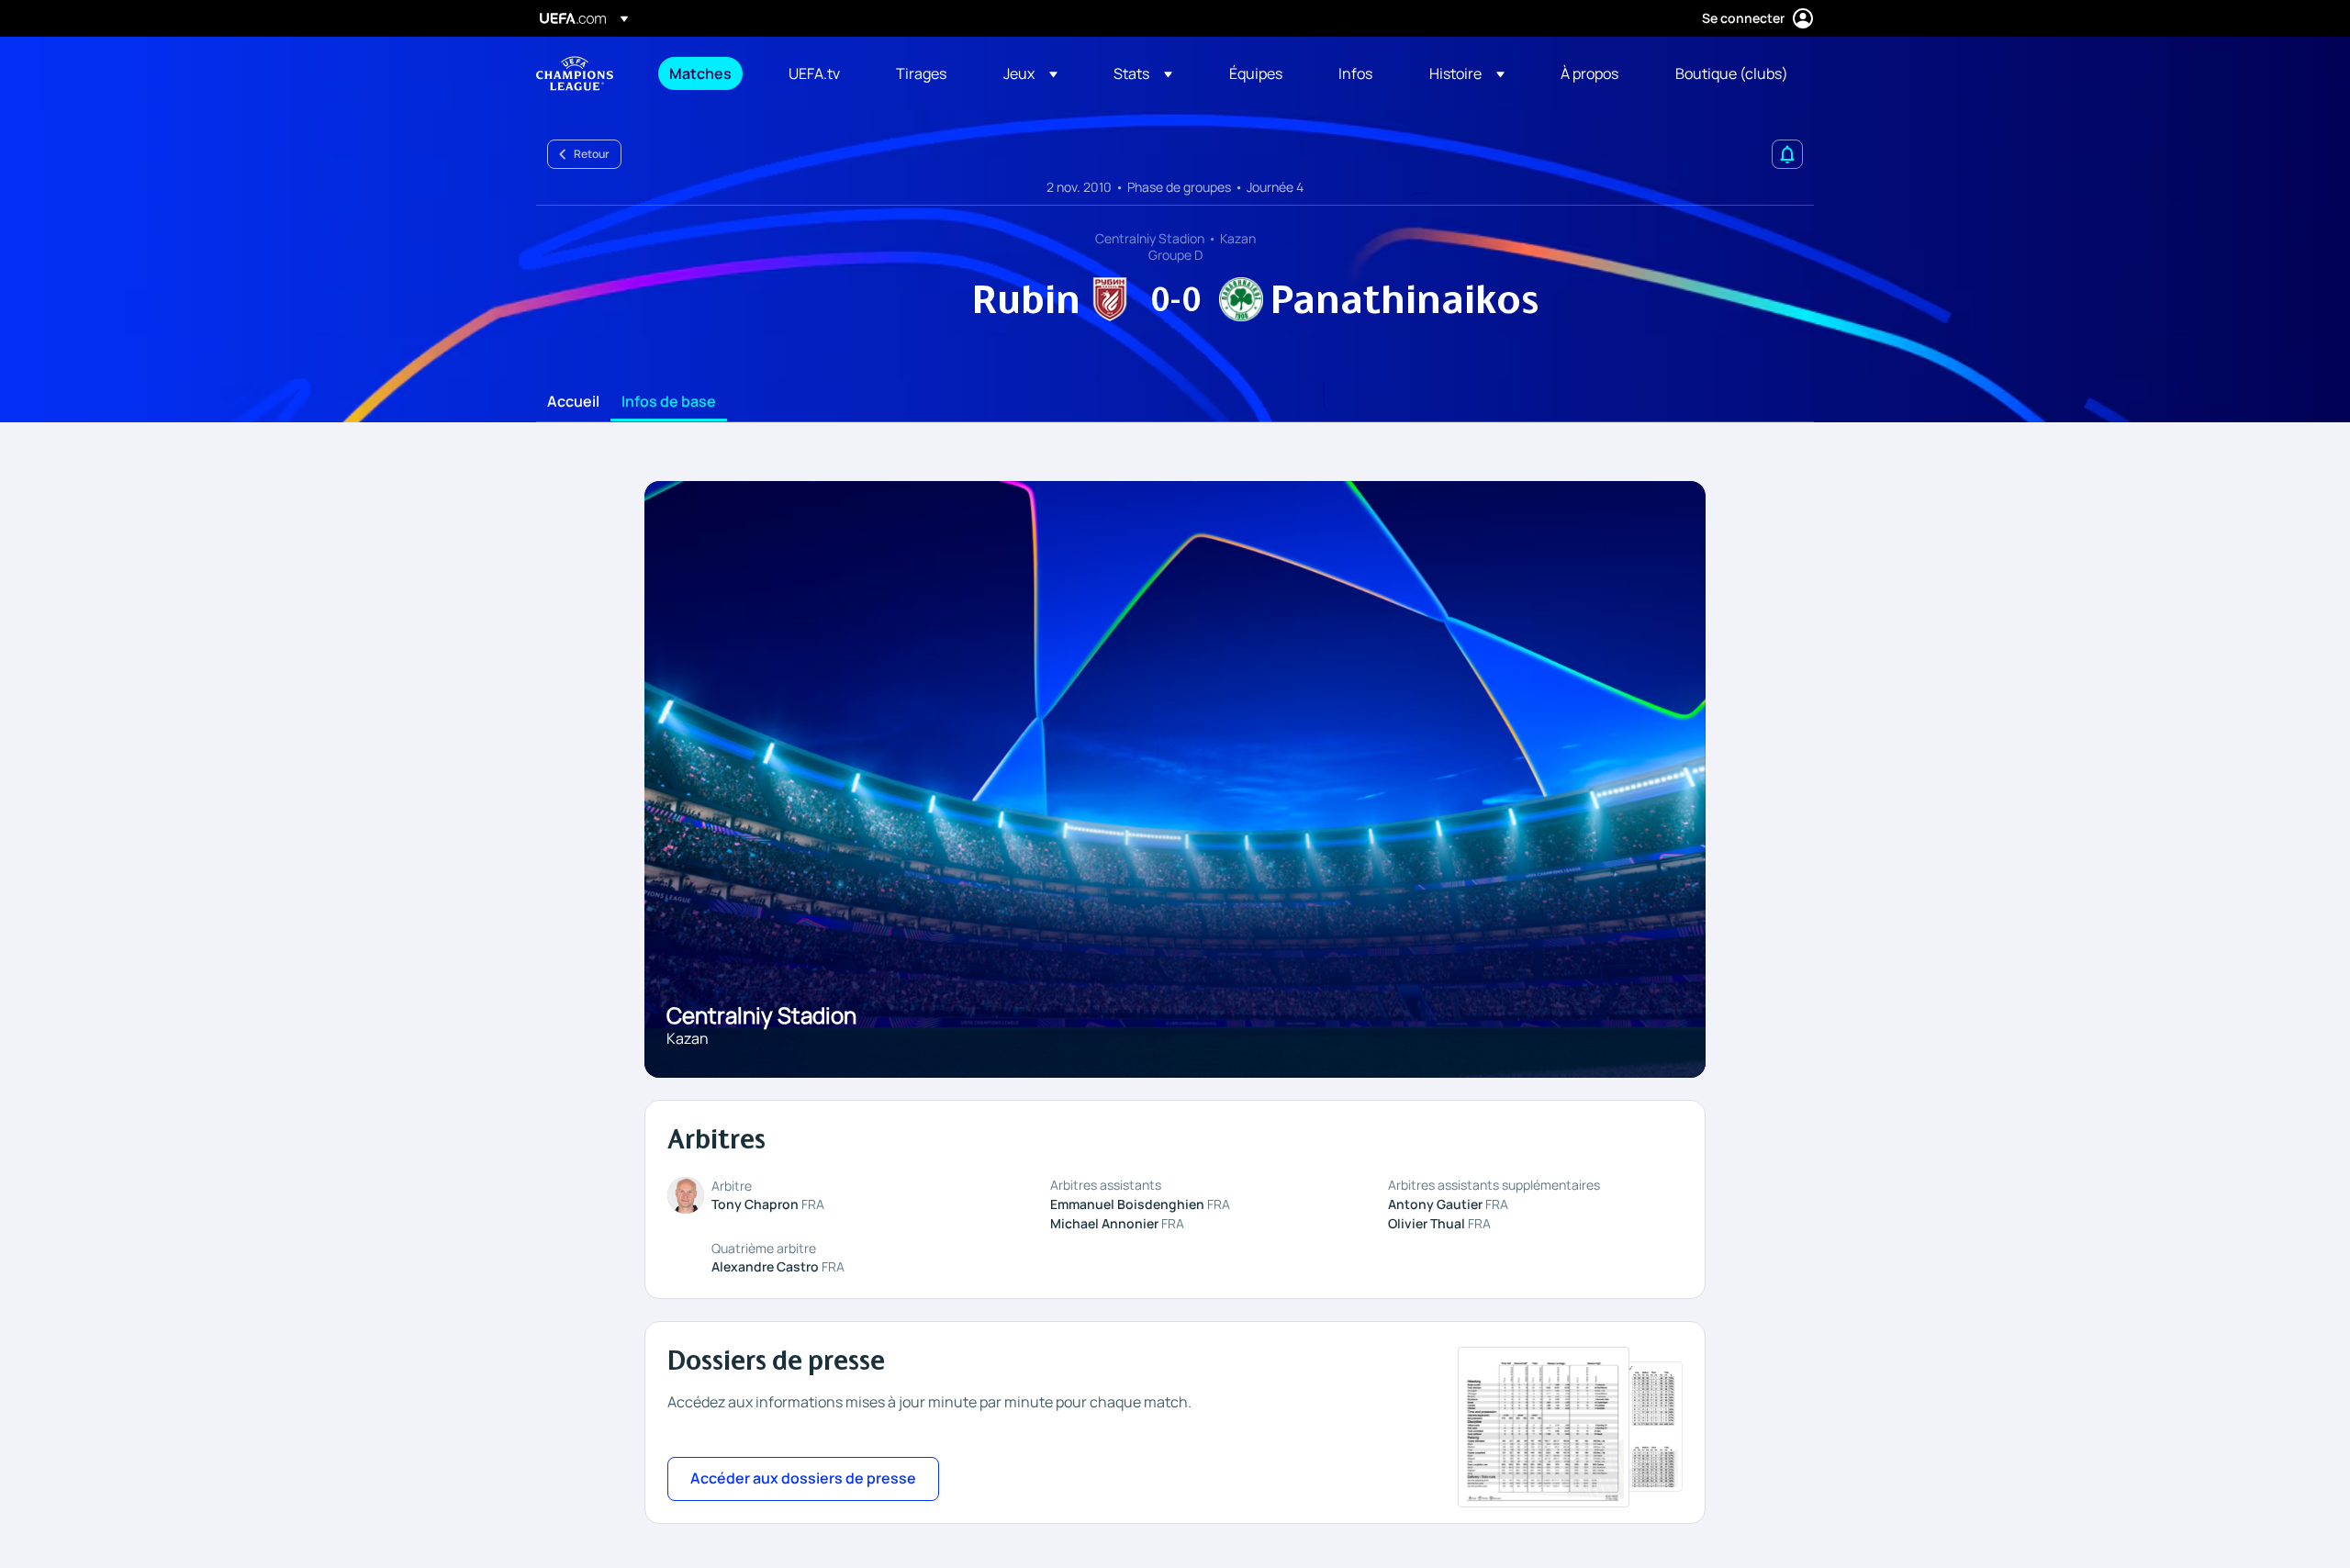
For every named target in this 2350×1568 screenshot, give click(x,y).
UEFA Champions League (575, 73)
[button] (1030, 73)
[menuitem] (706, 73)
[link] (700, 73)
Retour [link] (592, 154)
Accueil (573, 402)
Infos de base (669, 402)
